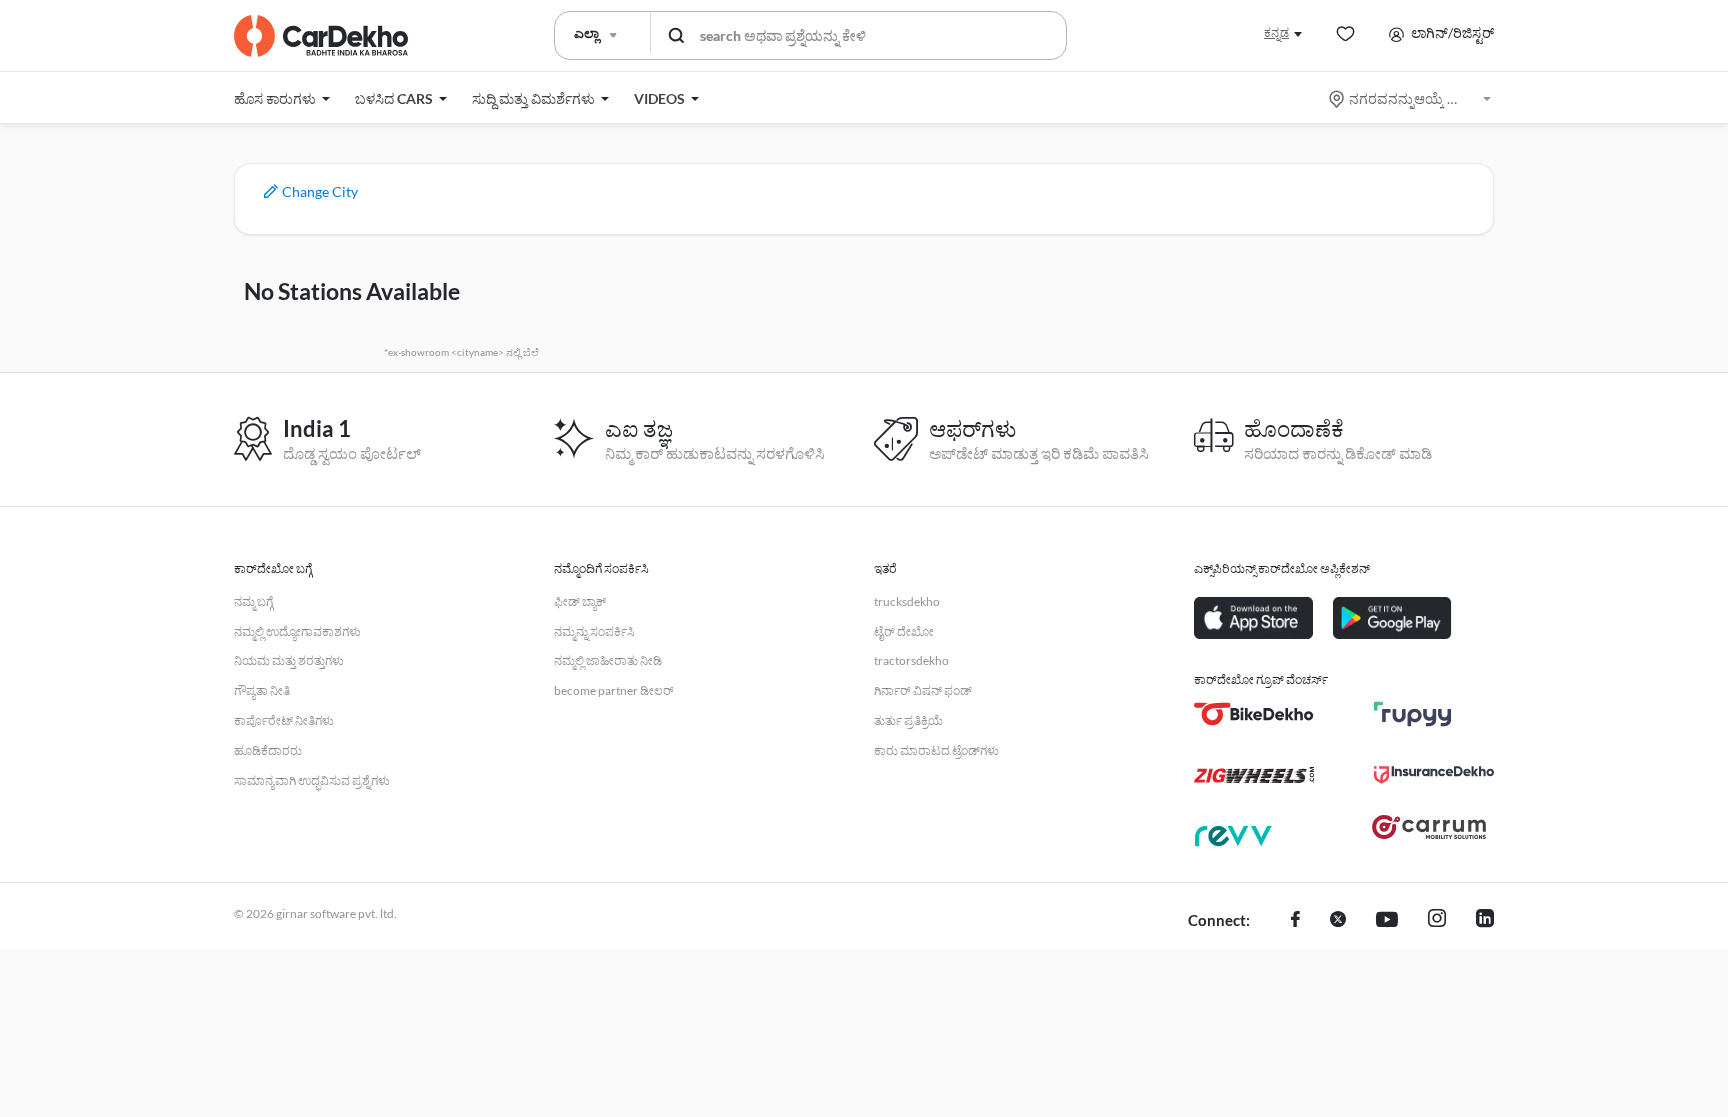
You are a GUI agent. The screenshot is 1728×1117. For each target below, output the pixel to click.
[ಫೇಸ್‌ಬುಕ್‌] (1295, 921)
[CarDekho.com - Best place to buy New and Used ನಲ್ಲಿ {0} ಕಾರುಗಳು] (321, 36)
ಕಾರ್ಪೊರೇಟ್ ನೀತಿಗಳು (284, 720)
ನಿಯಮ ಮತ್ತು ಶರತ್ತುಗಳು (289, 660)
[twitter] (1338, 921)
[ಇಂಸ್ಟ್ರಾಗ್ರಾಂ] (1437, 921)
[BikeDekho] (1254, 714)
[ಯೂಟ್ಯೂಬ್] (1387, 921)
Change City (318, 191)
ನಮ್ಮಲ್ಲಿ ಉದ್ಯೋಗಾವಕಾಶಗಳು (297, 631)
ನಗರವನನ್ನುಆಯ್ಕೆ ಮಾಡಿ (1411, 98)
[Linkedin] (1485, 921)
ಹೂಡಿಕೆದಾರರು (268, 750)
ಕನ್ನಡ (1276, 32)
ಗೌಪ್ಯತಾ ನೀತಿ (262, 690)
